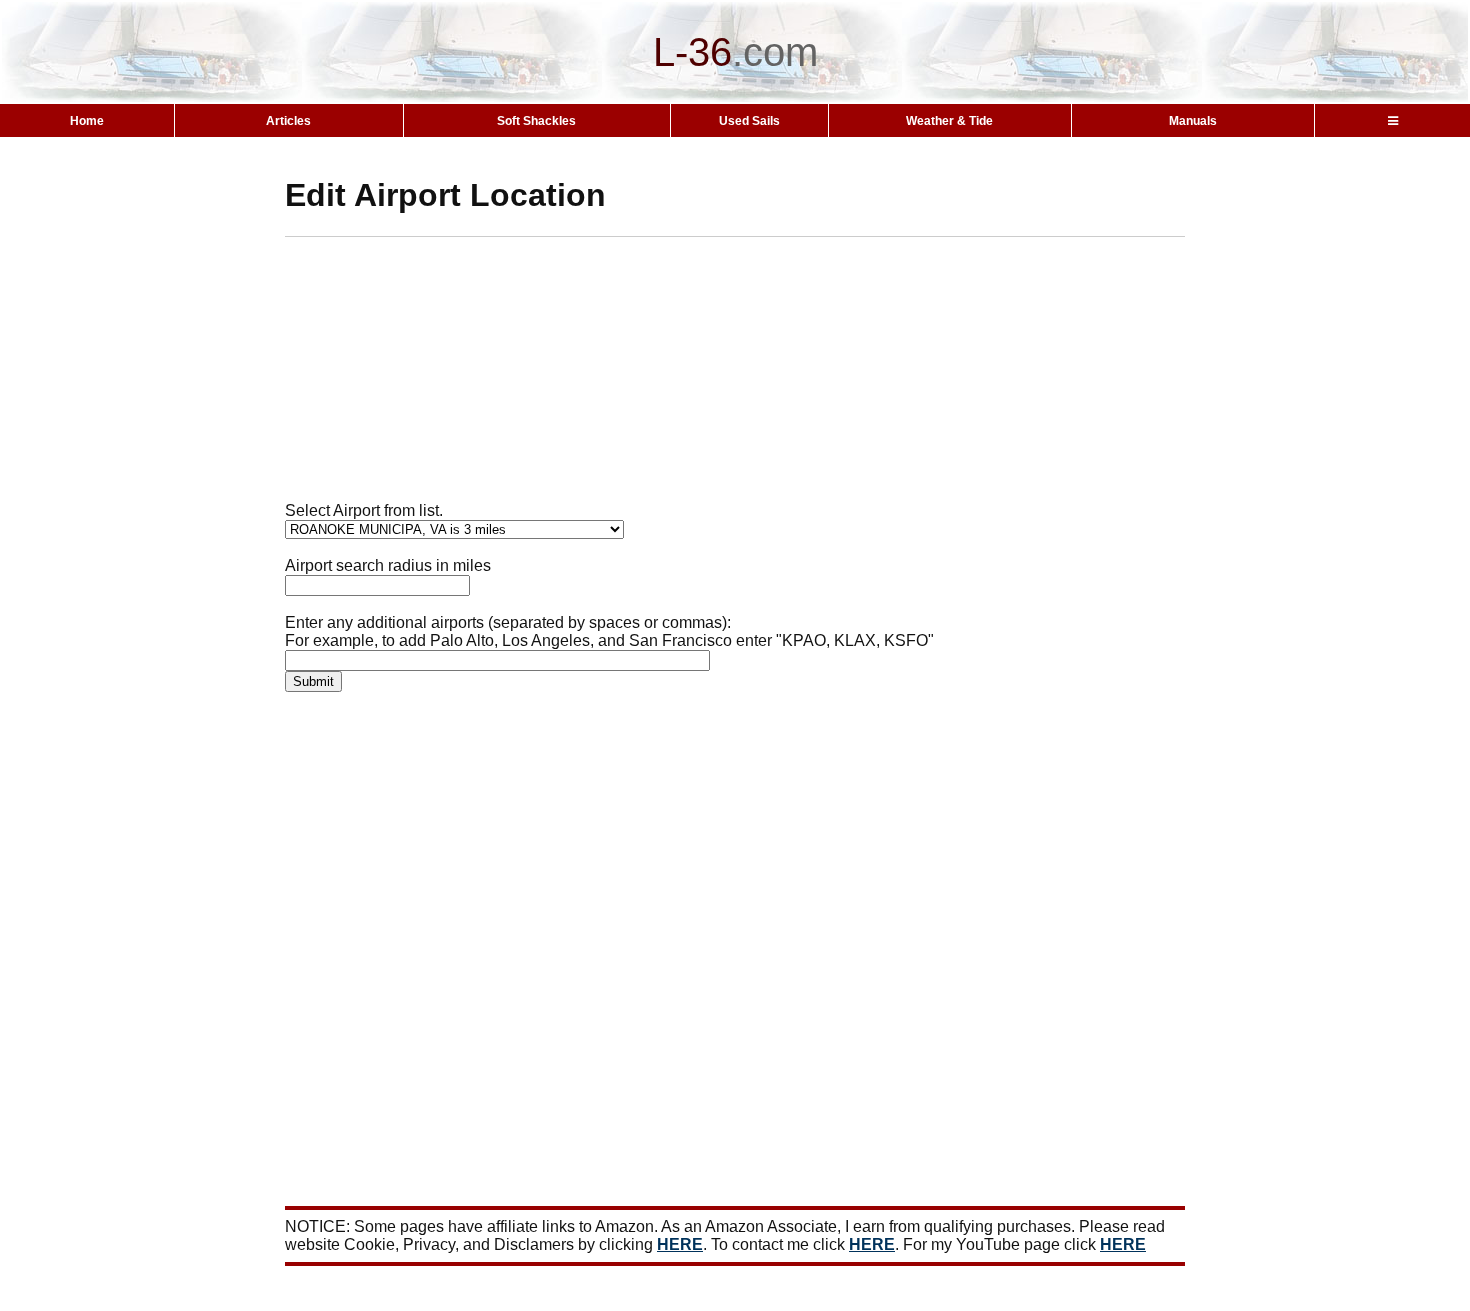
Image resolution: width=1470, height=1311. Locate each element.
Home (87, 121)
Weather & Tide (949, 121)
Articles (288, 121)
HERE (680, 1244)
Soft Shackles (536, 121)
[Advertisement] (770, 377)
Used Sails (749, 121)
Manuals (1193, 121)
